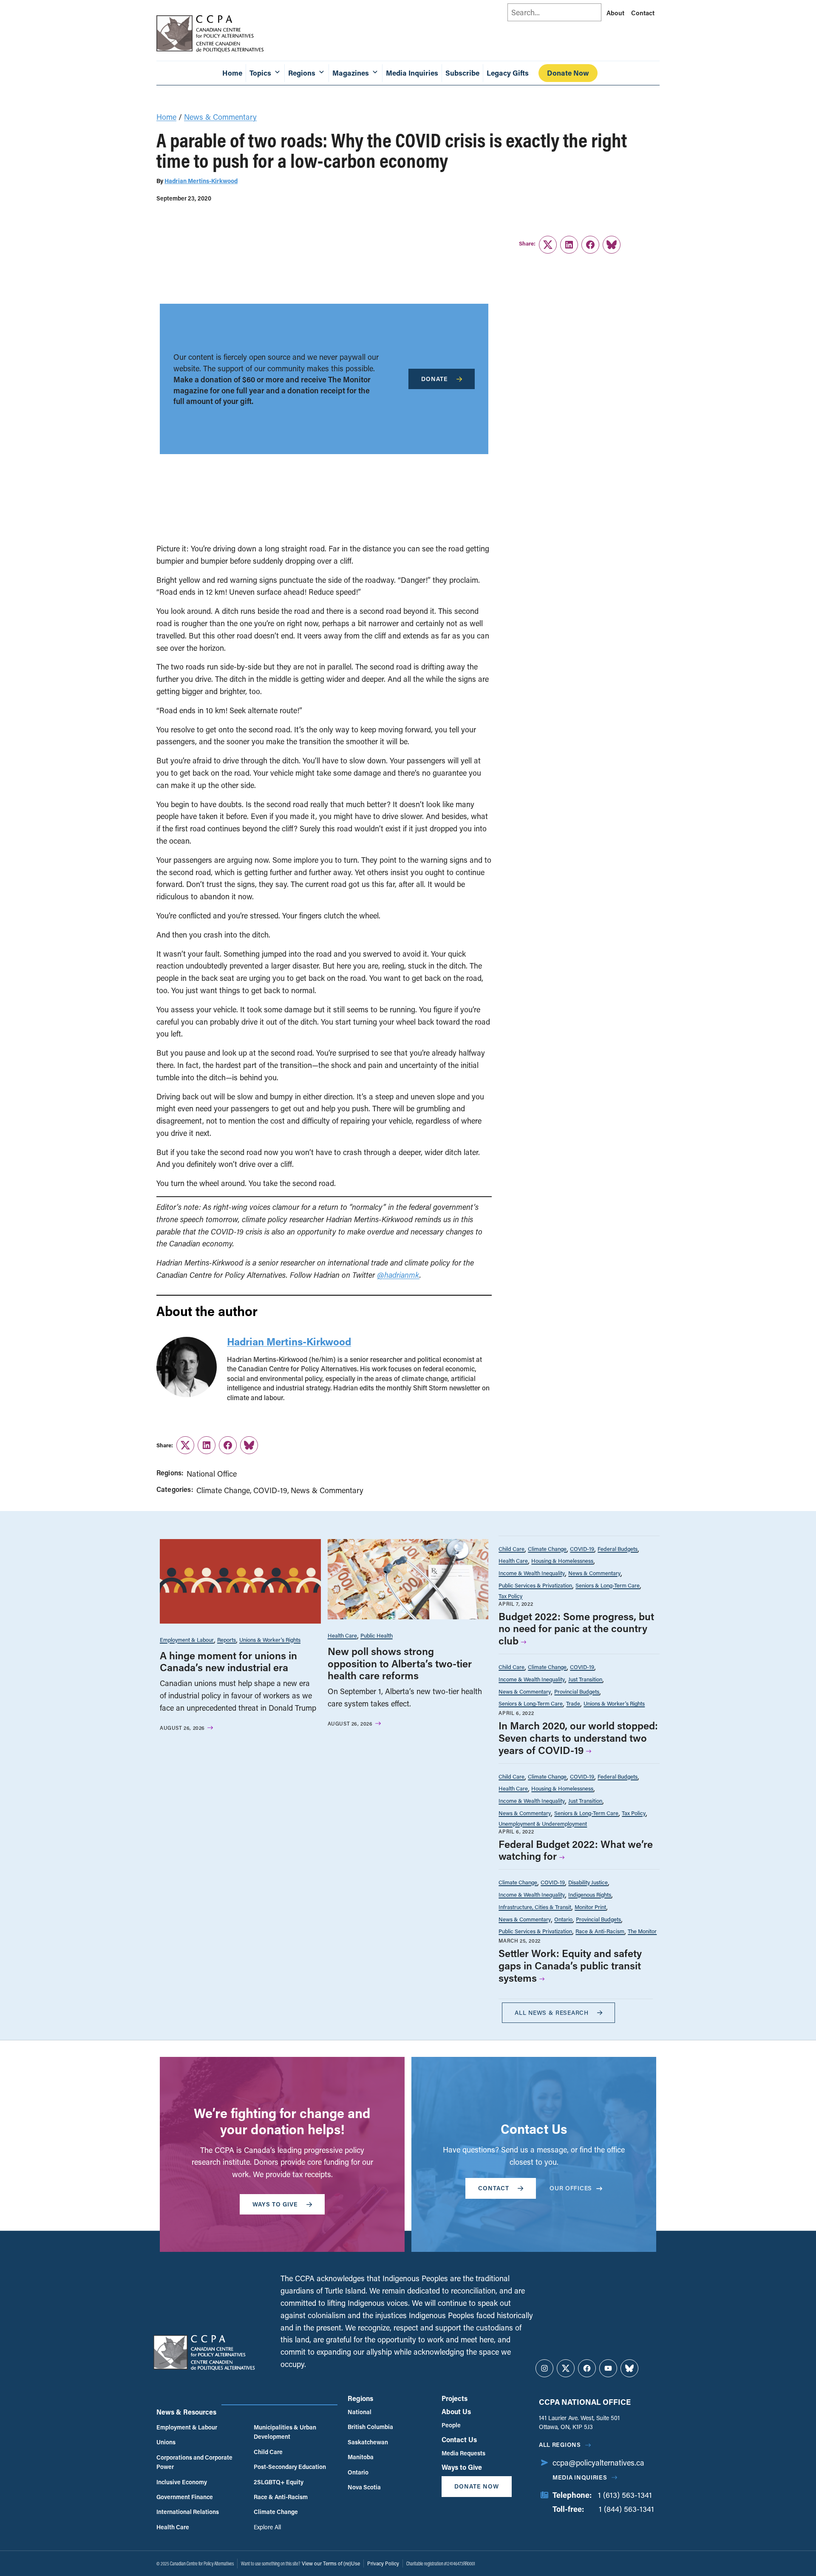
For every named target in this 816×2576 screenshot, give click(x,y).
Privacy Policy (383, 2563)
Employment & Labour (187, 1640)
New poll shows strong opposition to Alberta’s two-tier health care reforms (400, 1663)
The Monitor (642, 1931)
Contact (643, 13)
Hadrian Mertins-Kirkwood (201, 181)
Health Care (342, 1635)
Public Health (377, 1635)
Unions (166, 2442)
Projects (455, 2398)
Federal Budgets (618, 1549)
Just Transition (585, 1679)
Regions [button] (302, 73)
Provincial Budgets (577, 1691)
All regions (560, 2445)
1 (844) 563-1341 (626, 2509)
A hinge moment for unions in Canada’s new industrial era (228, 1661)
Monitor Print (590, 1907)
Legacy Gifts (508, 73)
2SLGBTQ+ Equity (279, 2482)
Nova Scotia (364, 2487)
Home (232, 73)
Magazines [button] (351, 73)
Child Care (511, 1549)
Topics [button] (260, 73)
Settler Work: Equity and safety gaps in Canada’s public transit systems (570, 1965)
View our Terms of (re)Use (331, 2563)
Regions (360, 2398)
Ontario (563, 1919)
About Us (456, 2411)
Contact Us (459, 2439)
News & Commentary (220, 117)
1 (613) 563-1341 (625, 2495)
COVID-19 (270, 1490)
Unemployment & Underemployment (543, 1823)
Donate (435, 379)
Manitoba (361, 2457)
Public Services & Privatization (535, 1585)
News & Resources (186, 2412)
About (615, 13)
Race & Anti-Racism (600, 1931)
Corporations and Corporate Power (194, 2462)
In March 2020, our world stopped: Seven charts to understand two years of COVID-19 (578, 1738)
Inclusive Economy (182, 2482)
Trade (573, 1703)
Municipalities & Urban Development (285, 2432)
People (451, 2425)
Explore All (267, 2527)
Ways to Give (462, 2467)
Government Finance (185, 2497)
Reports (227, 1640)
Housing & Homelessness (562, 1561)
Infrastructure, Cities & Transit (535, 1907)
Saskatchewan (368, 2442)
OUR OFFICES (571, 2188)
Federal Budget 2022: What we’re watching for (576, 1850)
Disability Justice (588, 1882)
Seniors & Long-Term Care (608, 1585)
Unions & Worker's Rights (270, 1640)
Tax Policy (510, 1596)
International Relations (188, 2512)
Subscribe (462, 73)
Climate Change (223, 1490)
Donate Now (568, 73)
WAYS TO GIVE (275, 2204)
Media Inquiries (412, 73)
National (360, 2412)
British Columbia (370, 2427)
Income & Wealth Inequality (532, 1573)
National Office (212, 1474)
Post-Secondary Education (290, 2467)
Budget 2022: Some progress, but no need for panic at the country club (576, 1628)
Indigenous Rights (590, 1894)
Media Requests (463, 2453)
